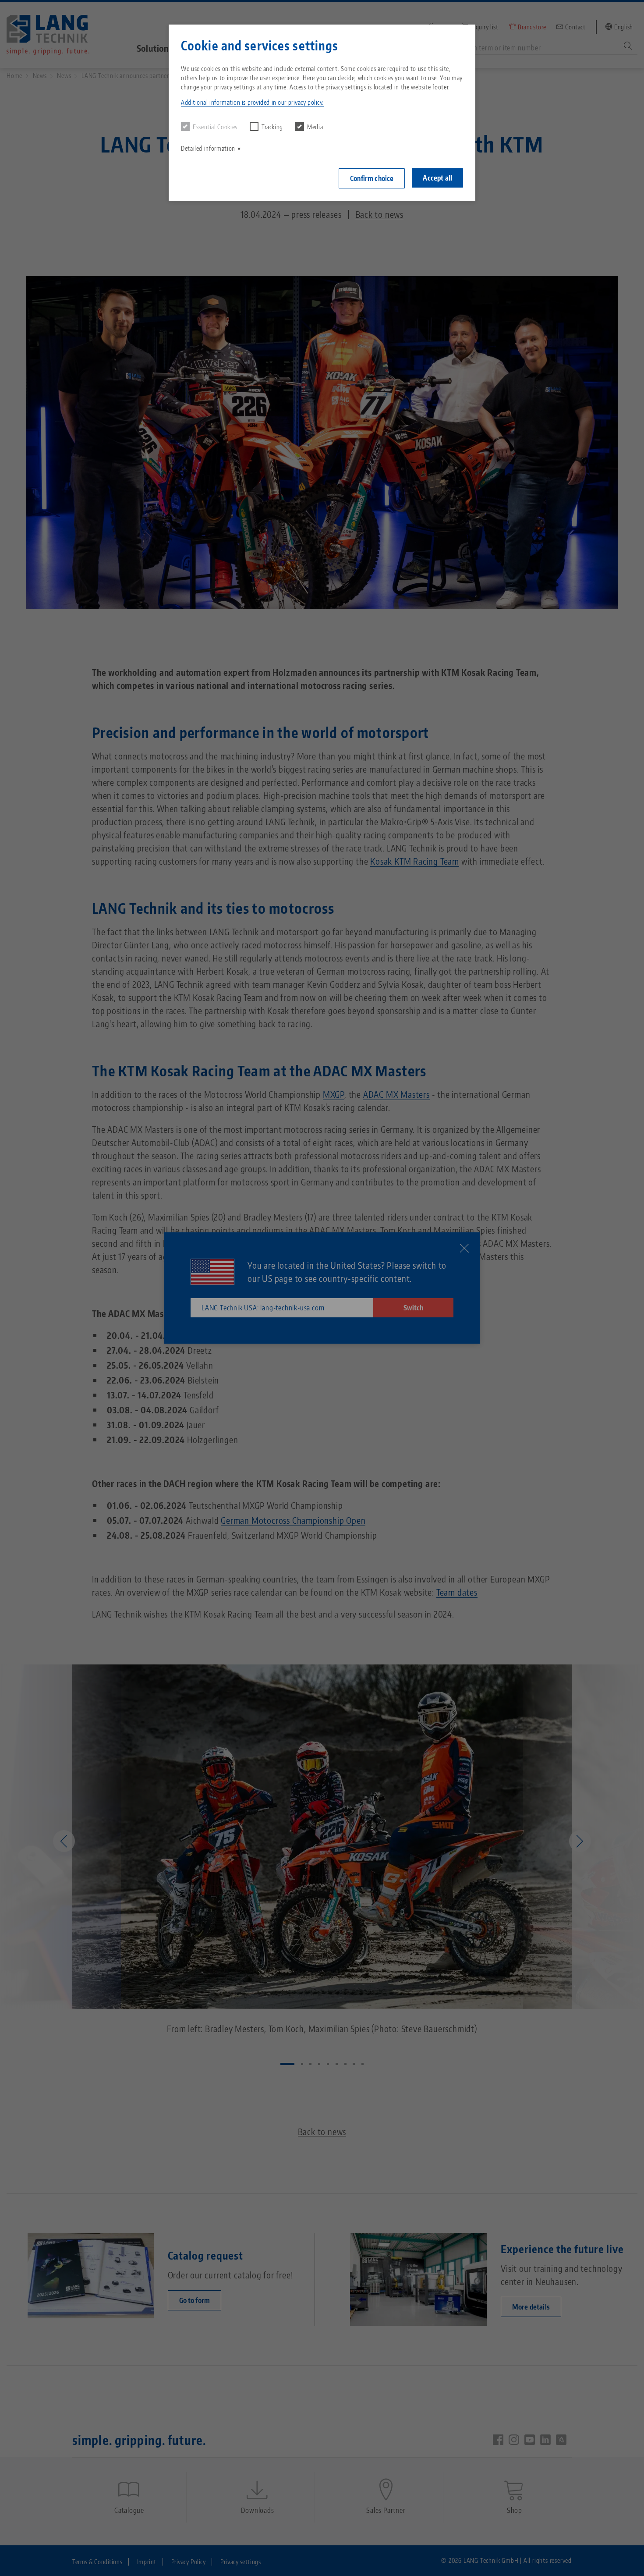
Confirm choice (372, 178)
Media (315, 127)
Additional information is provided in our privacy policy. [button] (252, 102)
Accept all (437, 178)
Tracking (272, 127)
